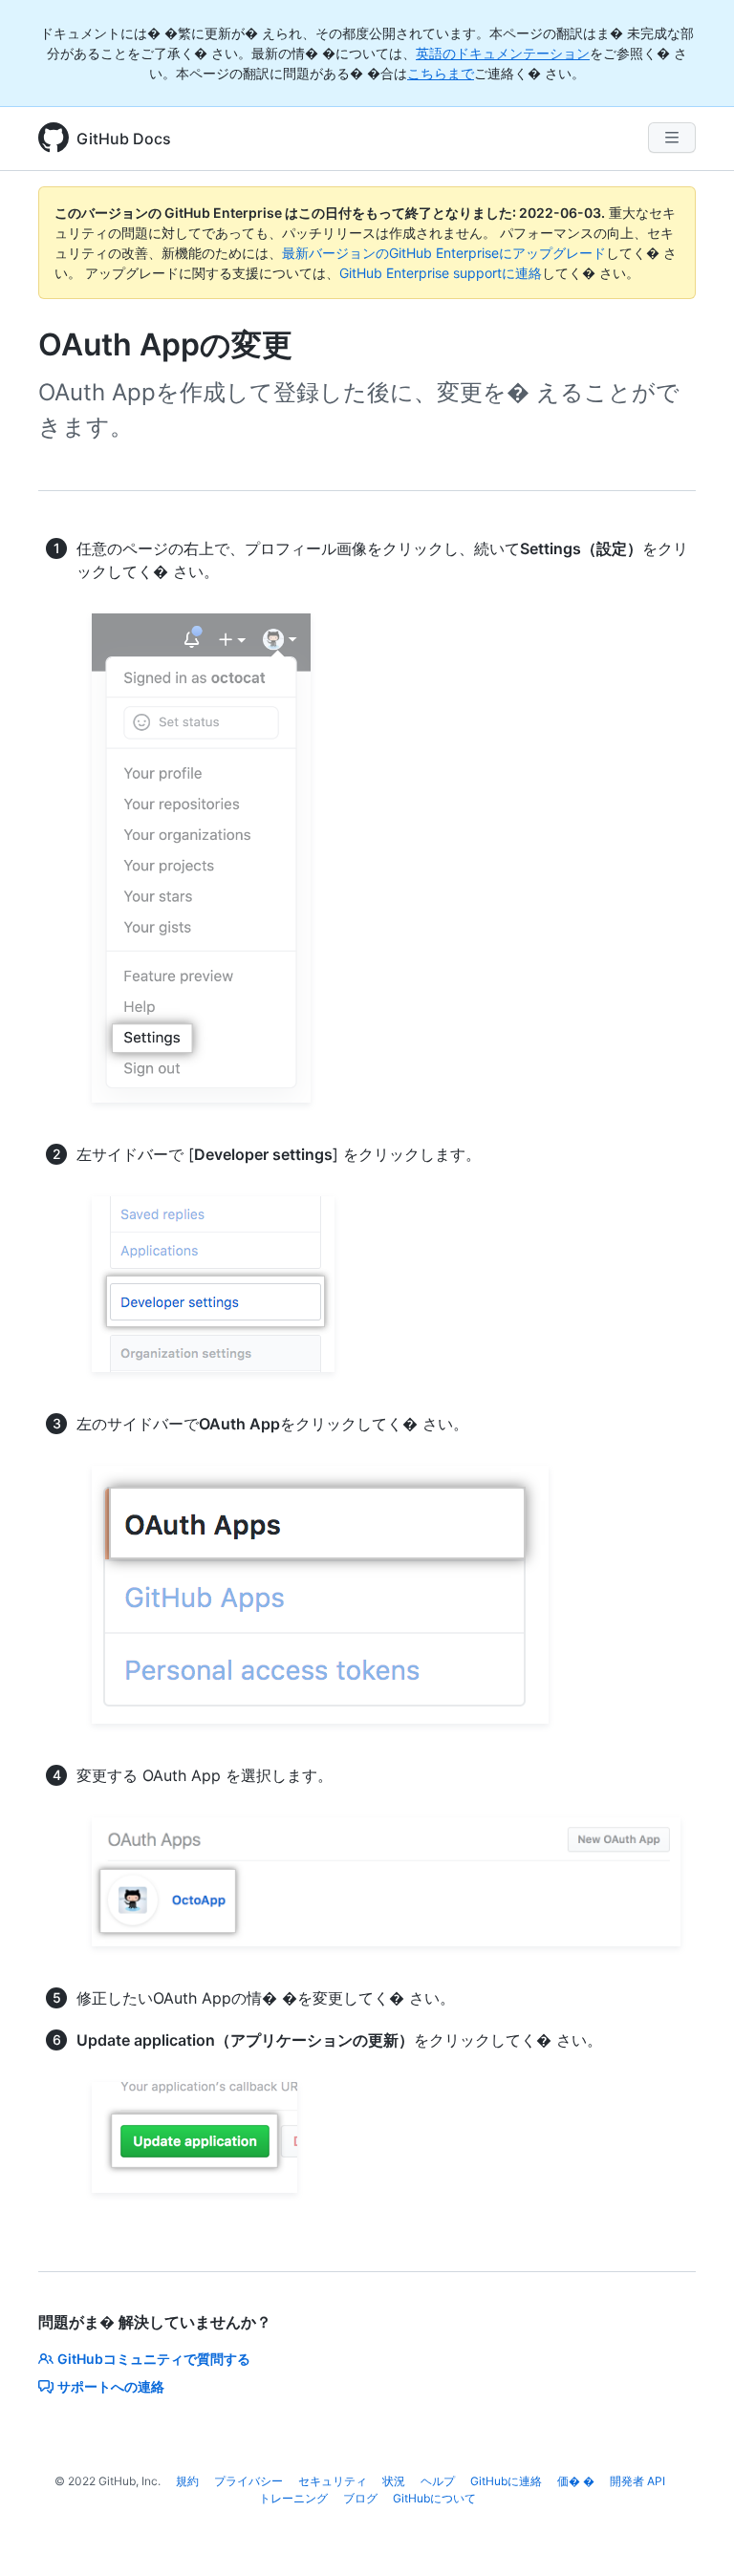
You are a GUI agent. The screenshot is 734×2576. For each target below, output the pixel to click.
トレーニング (293, 2498)
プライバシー (248, 2481)
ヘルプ (438, 2481)
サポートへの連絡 (111, 2386)
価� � (576, 2481)
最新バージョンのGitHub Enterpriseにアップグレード (444, 253)
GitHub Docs (124, 139)
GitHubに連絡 (506, 2481)
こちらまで (441, 73)
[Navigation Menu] (672, 138)
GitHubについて (434, 2498)
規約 (187, 2481)
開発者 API (637, 2481)
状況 (394, 2481)
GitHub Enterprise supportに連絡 (441, 273)
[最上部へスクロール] (692, 2534)
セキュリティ (333, 2481)
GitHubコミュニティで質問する (154, 2359)
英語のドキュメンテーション (503, 53)
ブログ (360, 2498)
